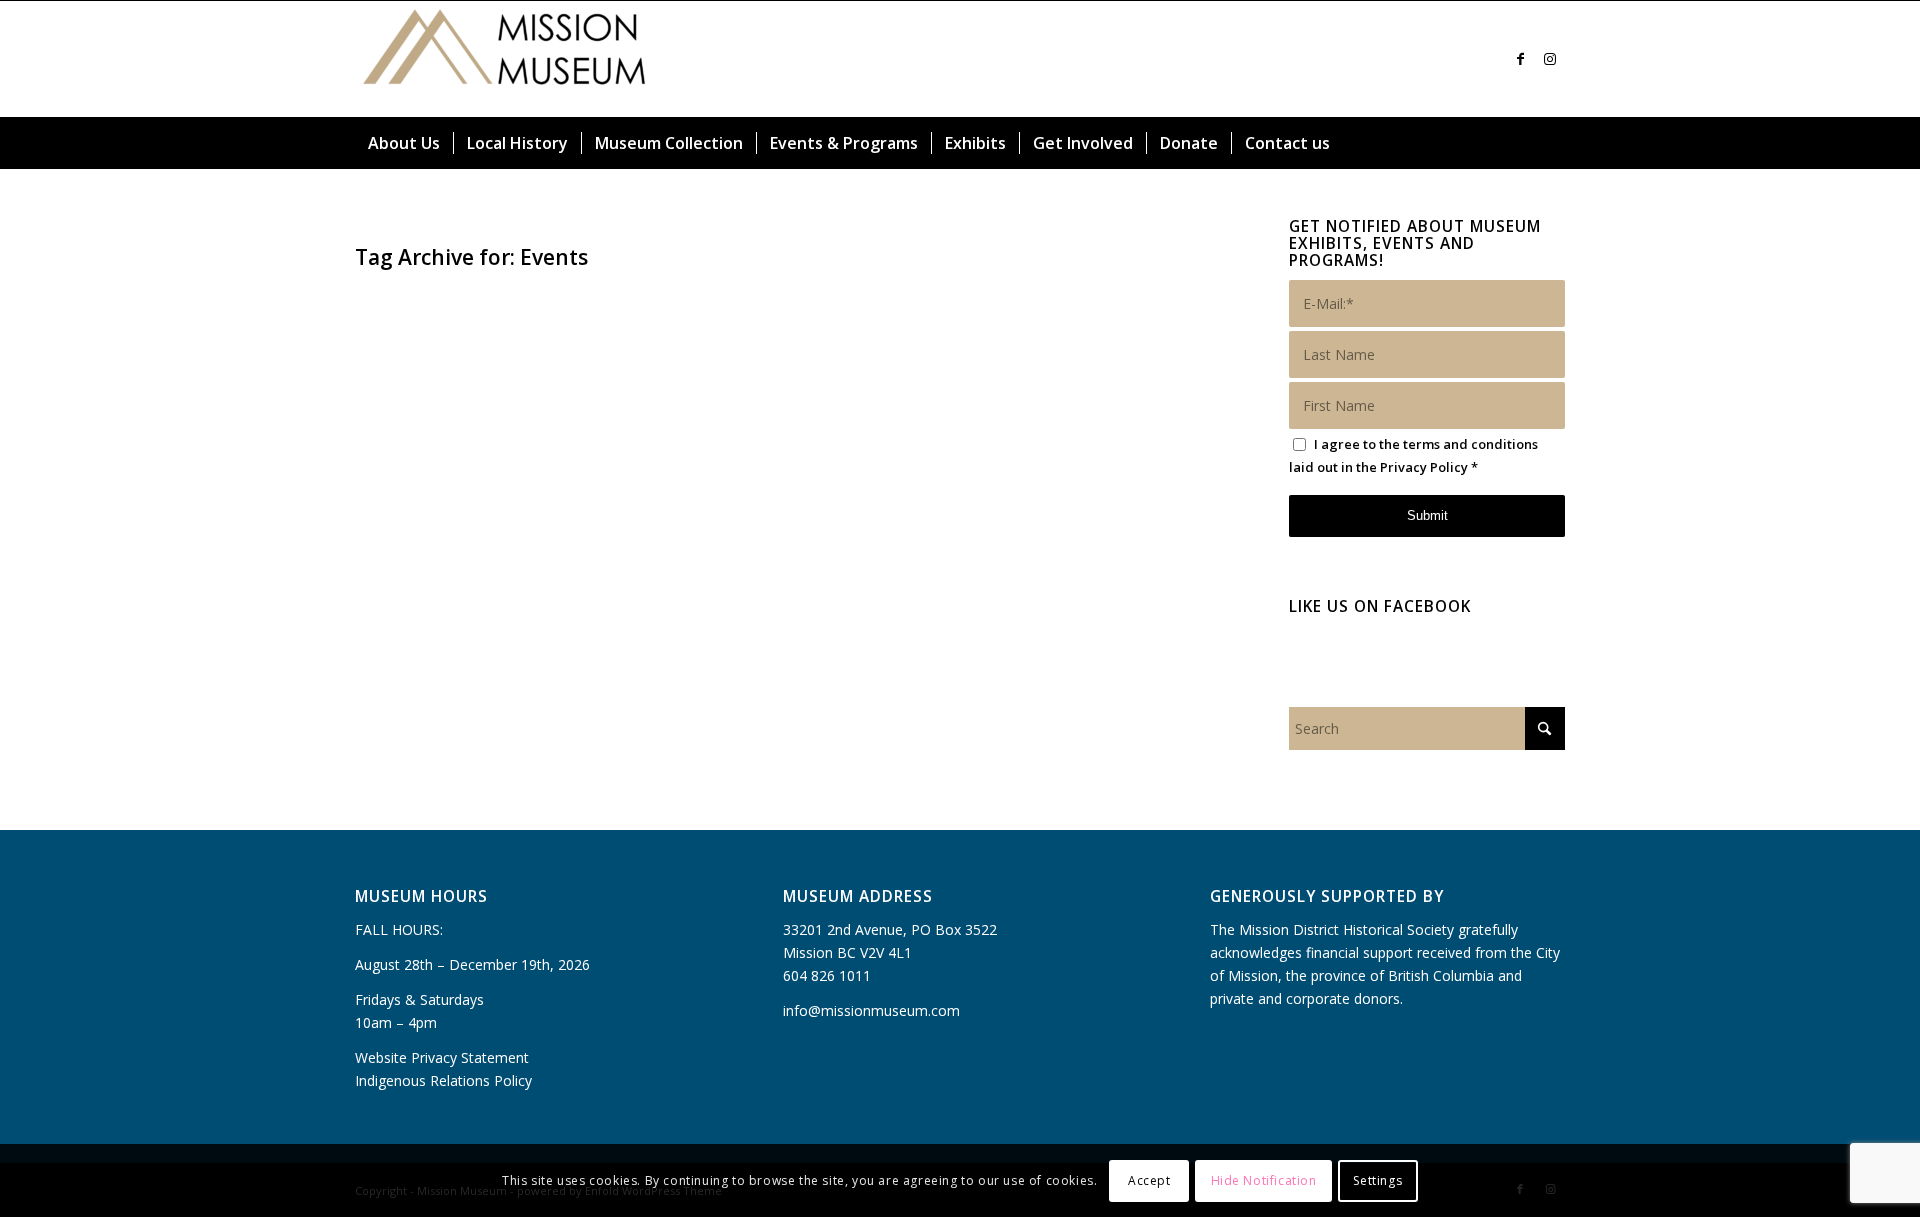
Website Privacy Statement (442, 1057)
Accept (1149, 1179)
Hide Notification (1264, 1179)
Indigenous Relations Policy (443, 1080)
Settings (1377, 1179)
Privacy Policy (1424, 467)
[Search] (1553, 143)
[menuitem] (404, 143)
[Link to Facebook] (1520, 59)
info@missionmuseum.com (871, 1010)
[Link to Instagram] (1550, 59)
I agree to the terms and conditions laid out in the (1413, 455)
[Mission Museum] (505, 59)
